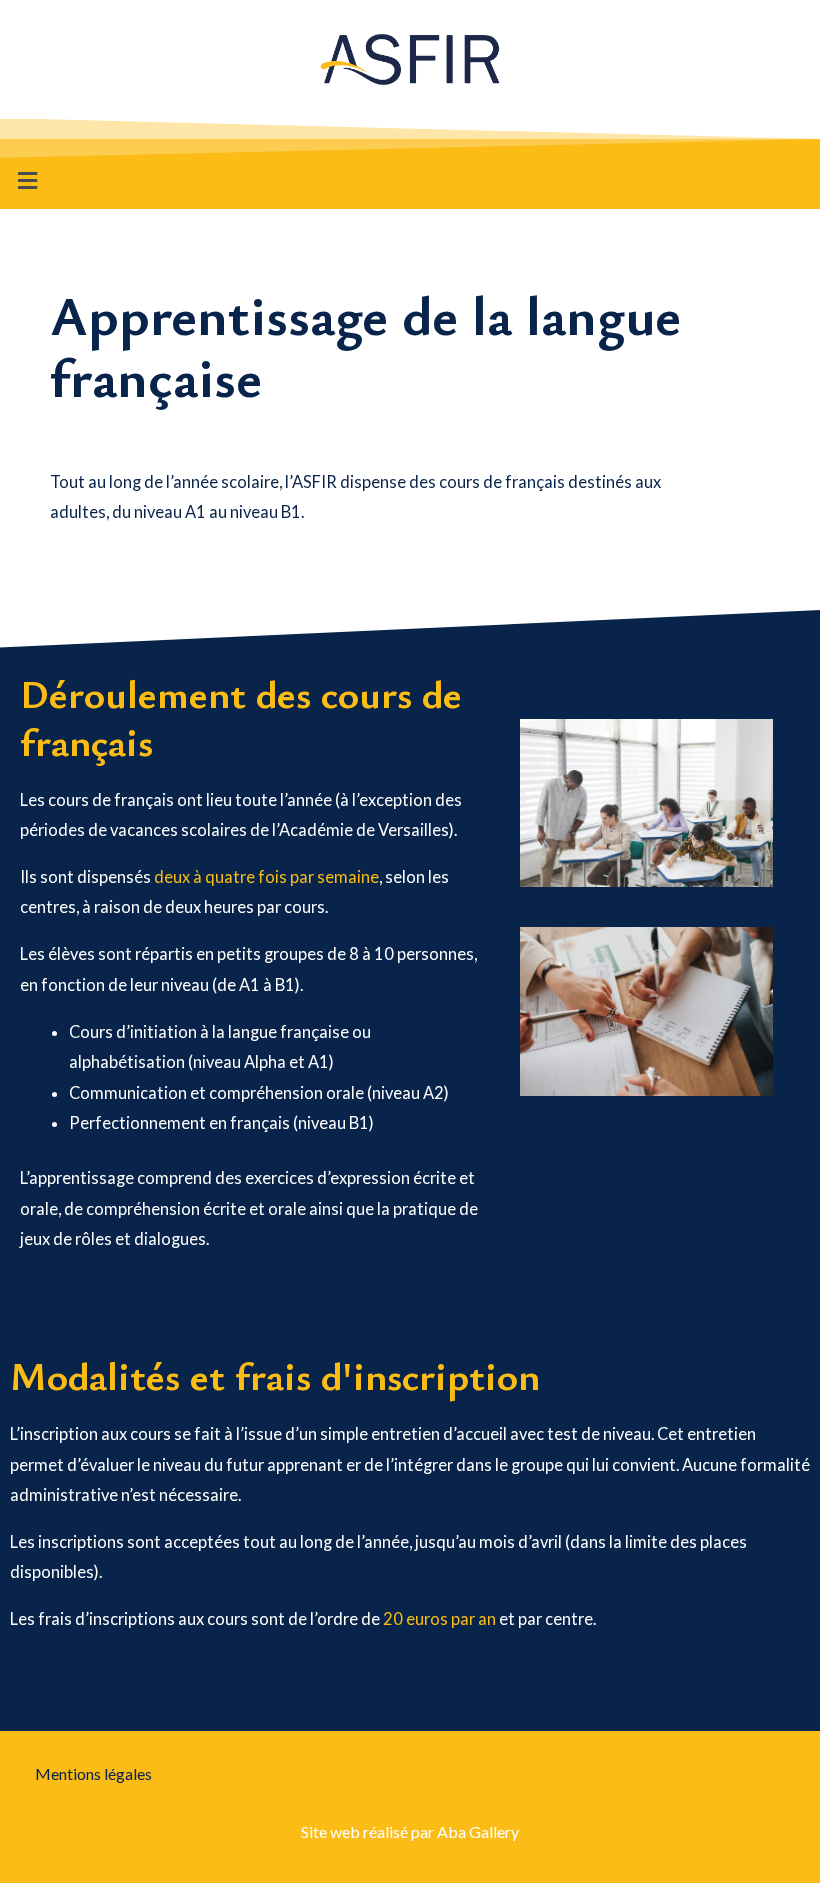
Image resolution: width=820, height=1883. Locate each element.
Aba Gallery (478, 1831)
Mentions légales (93, 1773)
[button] (27, 180)
